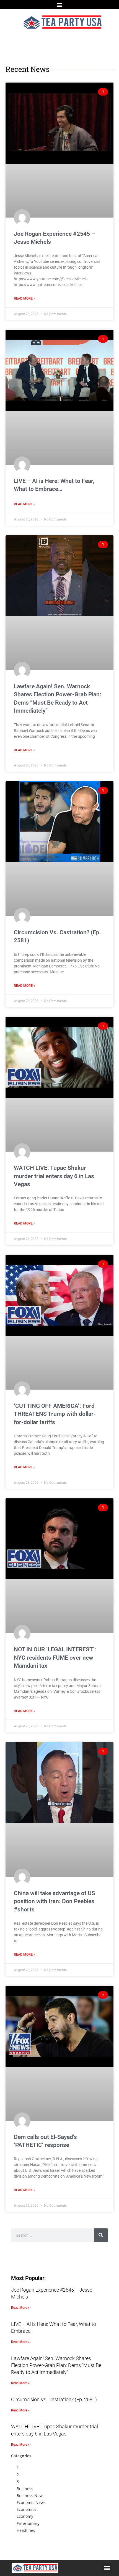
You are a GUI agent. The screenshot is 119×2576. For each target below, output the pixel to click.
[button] (60, 5)
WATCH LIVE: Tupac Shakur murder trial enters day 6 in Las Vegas (54, 1176)
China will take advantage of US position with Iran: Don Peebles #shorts (55, 1901)
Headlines (26, 2530)
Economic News (31, 2502)
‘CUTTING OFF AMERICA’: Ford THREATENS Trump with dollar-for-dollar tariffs (55, 1414)
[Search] (101, 2235)
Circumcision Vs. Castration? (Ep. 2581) (54, 2399)
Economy (25, 2516)
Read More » (24, 298)
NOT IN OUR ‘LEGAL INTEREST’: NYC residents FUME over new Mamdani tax (55, 1658)
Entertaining (28, 2523)
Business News (31, 2496)
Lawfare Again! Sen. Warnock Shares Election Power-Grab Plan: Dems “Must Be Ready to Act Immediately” (56, 2365)
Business (25, 2489)
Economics (26, 2509)
